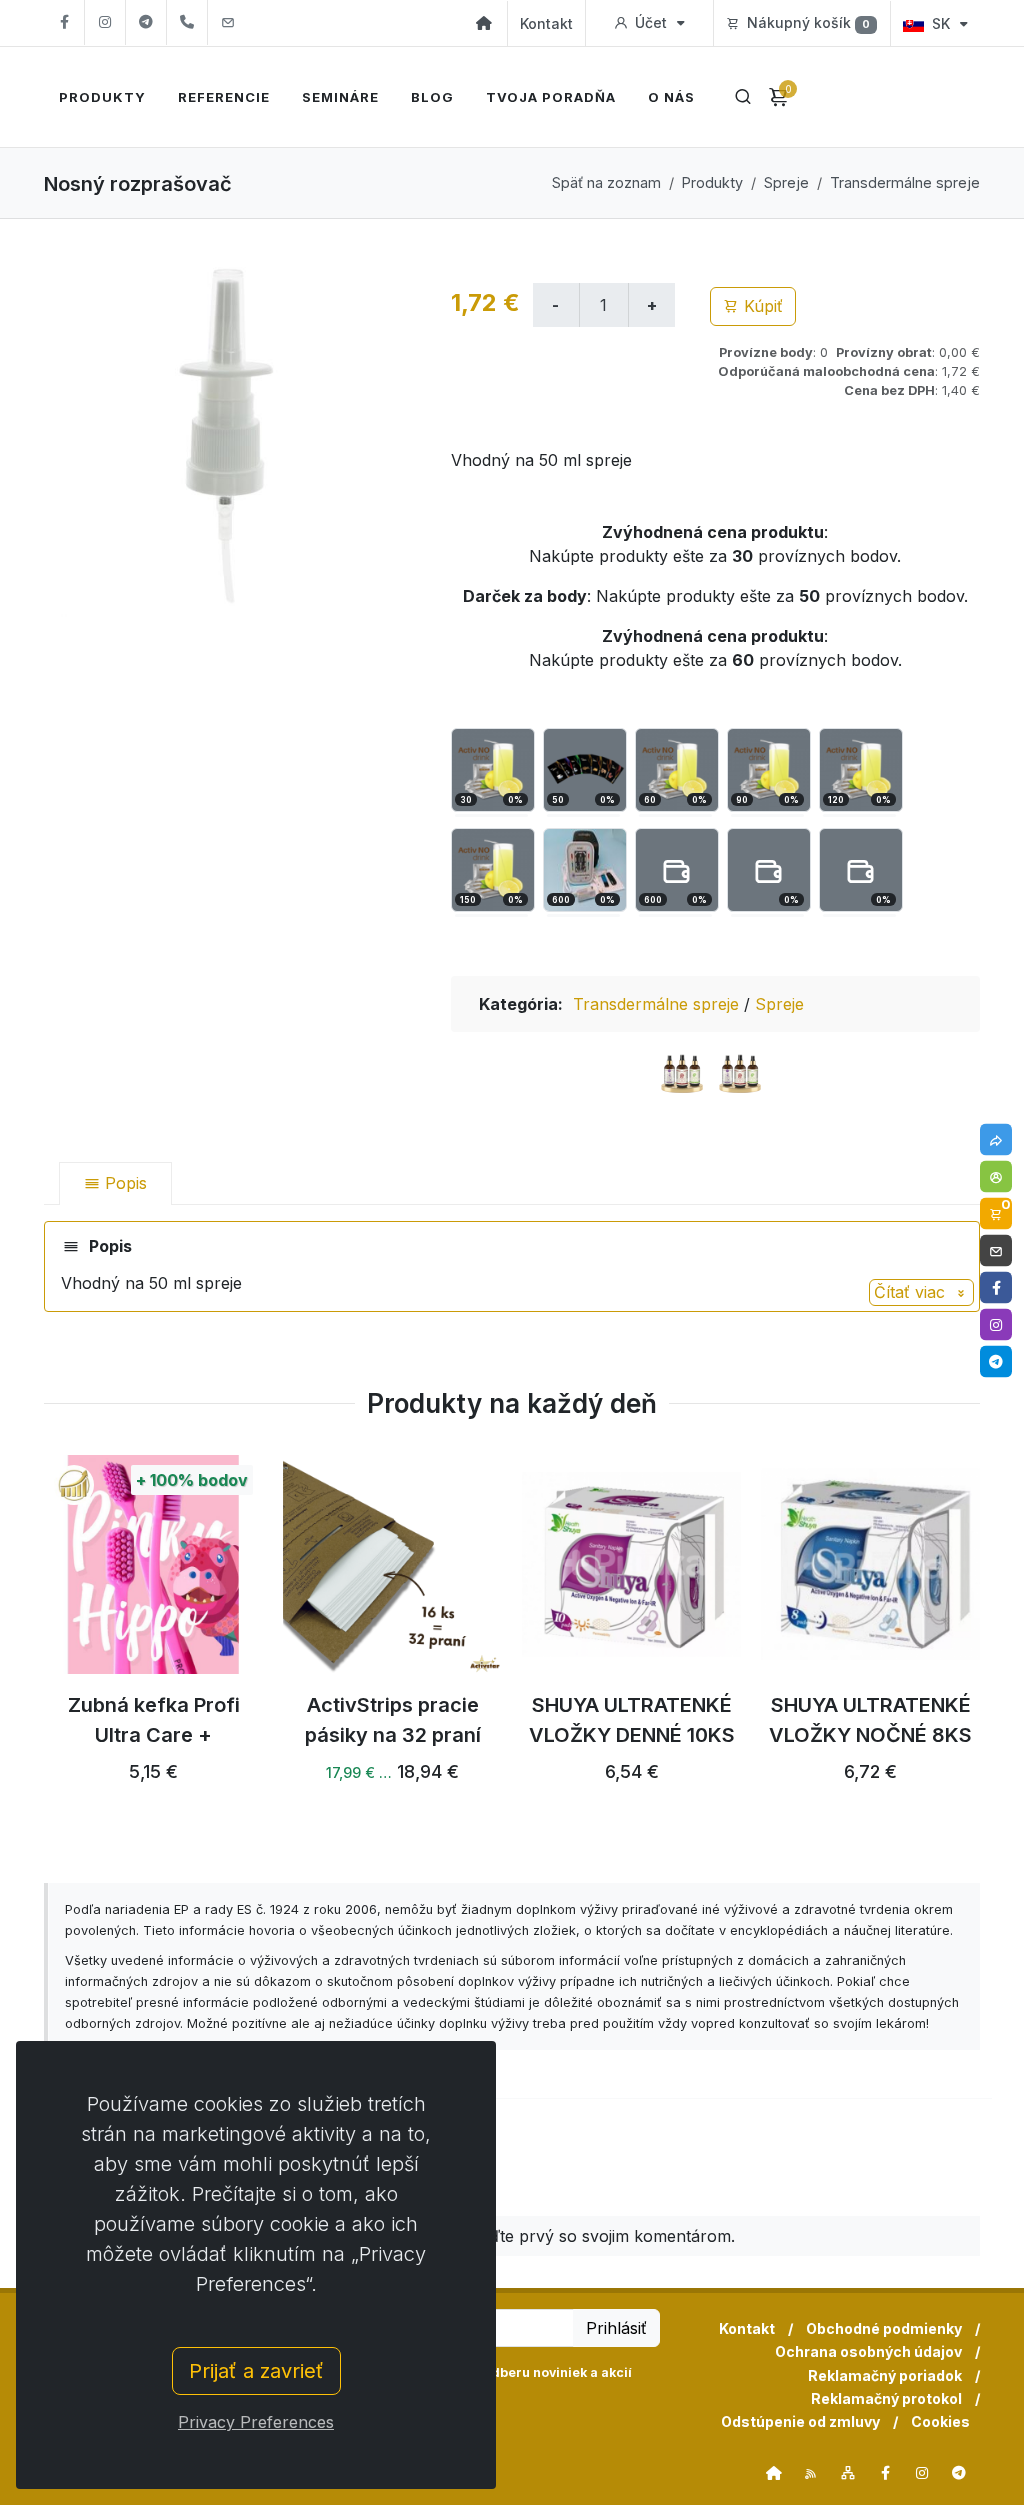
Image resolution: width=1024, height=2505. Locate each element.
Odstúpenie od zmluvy (800, 2421)
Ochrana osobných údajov (868, 2351)
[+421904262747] (187, 22)
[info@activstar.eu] (228, 22)
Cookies (940, 2421)
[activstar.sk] (774, 2473)
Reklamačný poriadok (885, 2375)
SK (941, 23)
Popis (123, 1183)
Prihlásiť (616, 2328)
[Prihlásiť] (996, 1176)
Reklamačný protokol (886, 2398)
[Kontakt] (996, 1250)
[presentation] (26, 1645)
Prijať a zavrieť (256, 2371)
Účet (651, 22)
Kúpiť (761, 306)
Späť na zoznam (606, 182)
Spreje (786, 182)
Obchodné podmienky (884, 2328)
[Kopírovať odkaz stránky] (996, 1139)
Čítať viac (912, 1292)
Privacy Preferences (256, 2422)
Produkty (712, 182)
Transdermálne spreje (905, 182)
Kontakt (546, 23)
